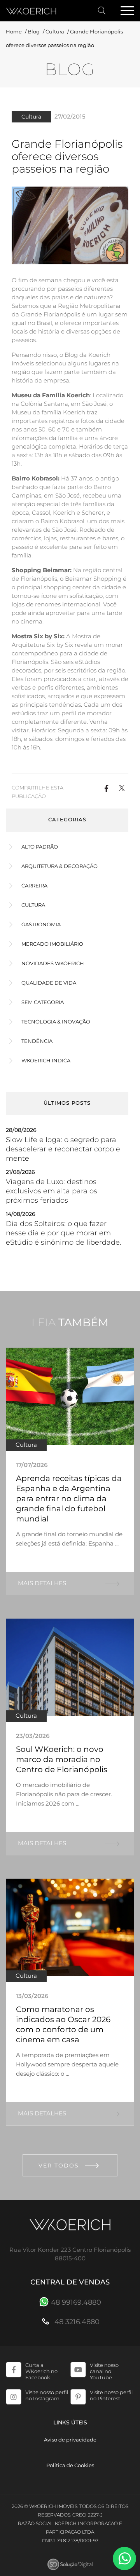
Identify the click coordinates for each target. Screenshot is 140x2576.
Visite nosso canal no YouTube (104, 2371)
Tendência (37, 1041)
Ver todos (59, 2166)
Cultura (55, 31)
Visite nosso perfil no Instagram (47, 2395)
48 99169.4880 (76, 2302)
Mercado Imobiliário (52, 944)
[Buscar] (102, 11)
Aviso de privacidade (70, 2440)
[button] (106, 788)
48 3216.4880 (76, 2322)
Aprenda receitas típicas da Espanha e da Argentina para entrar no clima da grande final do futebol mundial (69, 1498)
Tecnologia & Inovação (56, 1022)
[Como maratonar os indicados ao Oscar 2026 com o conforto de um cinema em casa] (70, 1927)
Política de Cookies (70, 2465)
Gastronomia (41, 924)
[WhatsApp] (124, 2559)
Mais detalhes (42, 1583)
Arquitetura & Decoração (59, 866)
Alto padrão (40, 847)
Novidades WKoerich (53, 963)
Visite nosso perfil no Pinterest (111, 2395)
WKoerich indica (46, 1060)
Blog (34, 31)
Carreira (34, 885)
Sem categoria (43, 1002)
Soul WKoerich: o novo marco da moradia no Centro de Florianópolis (62, 1759)
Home (14, 31)
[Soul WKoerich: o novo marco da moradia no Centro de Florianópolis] (70, 1667)
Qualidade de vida (49, 983)
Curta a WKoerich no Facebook (41, 2371)
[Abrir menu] (127, 11)
